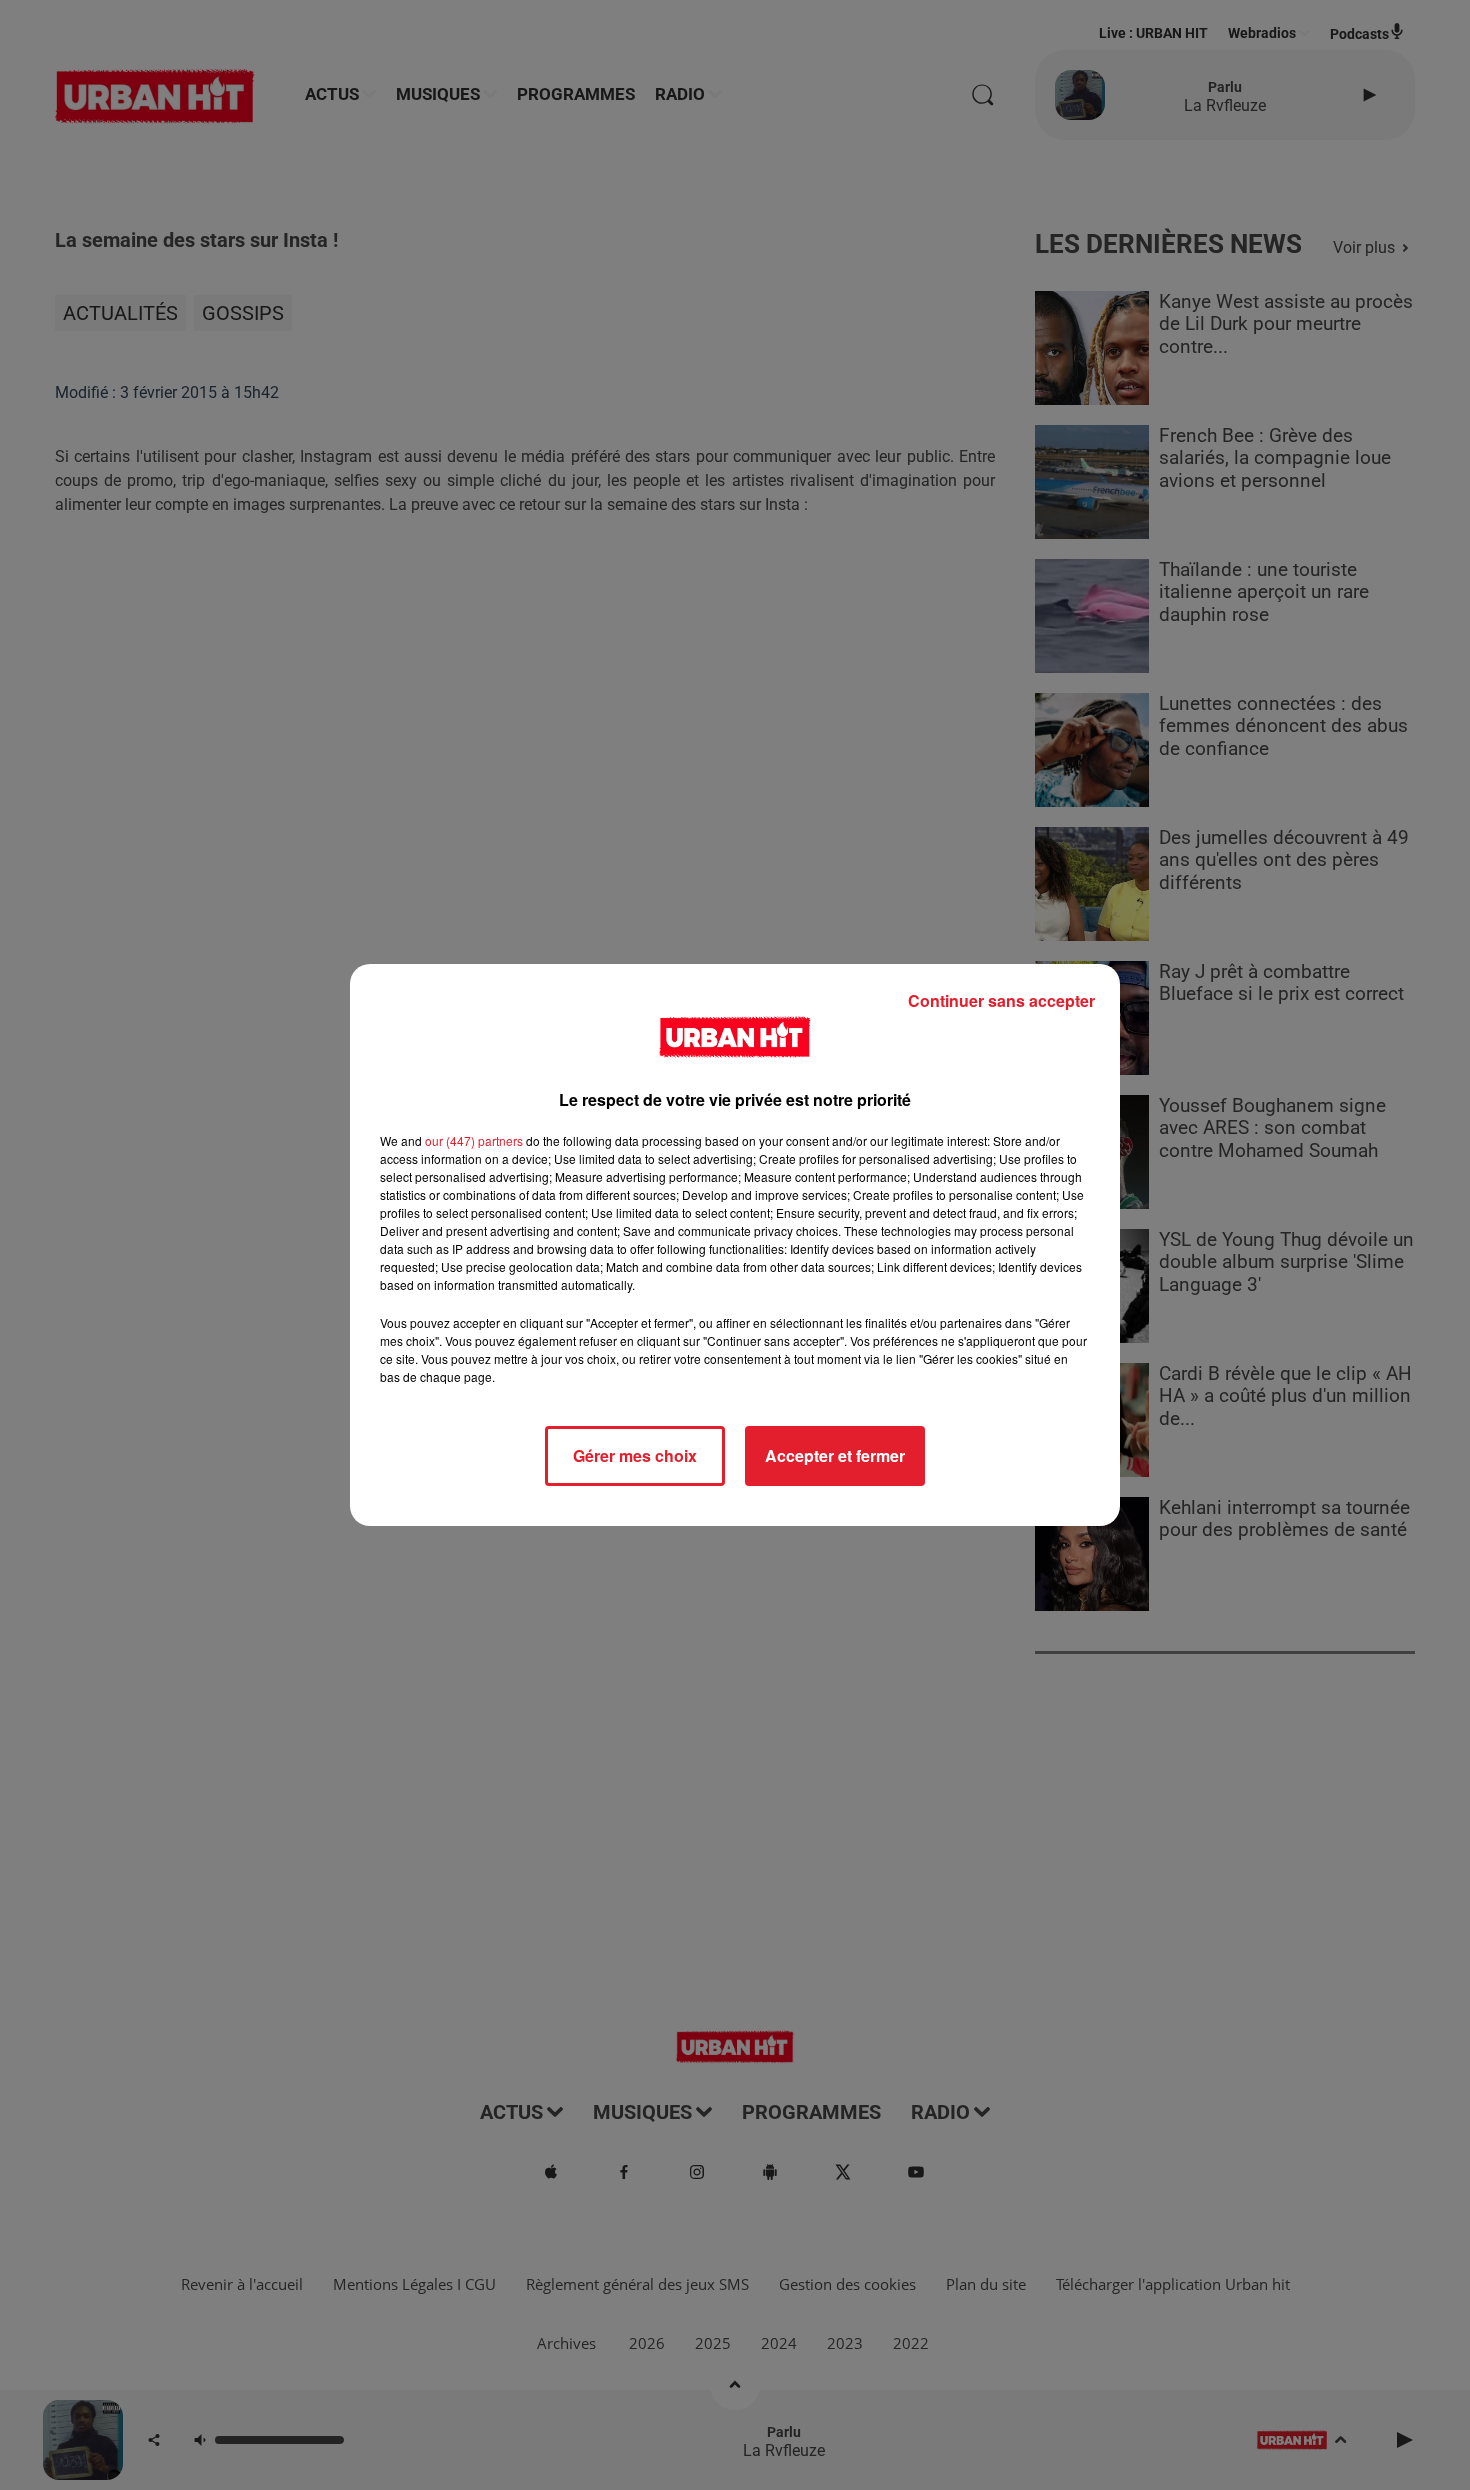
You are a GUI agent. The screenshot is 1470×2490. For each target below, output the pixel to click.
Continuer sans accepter (1001, 1000)
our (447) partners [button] (474, 1140)
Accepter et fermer (835, 1455)
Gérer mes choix (635, 1455)
